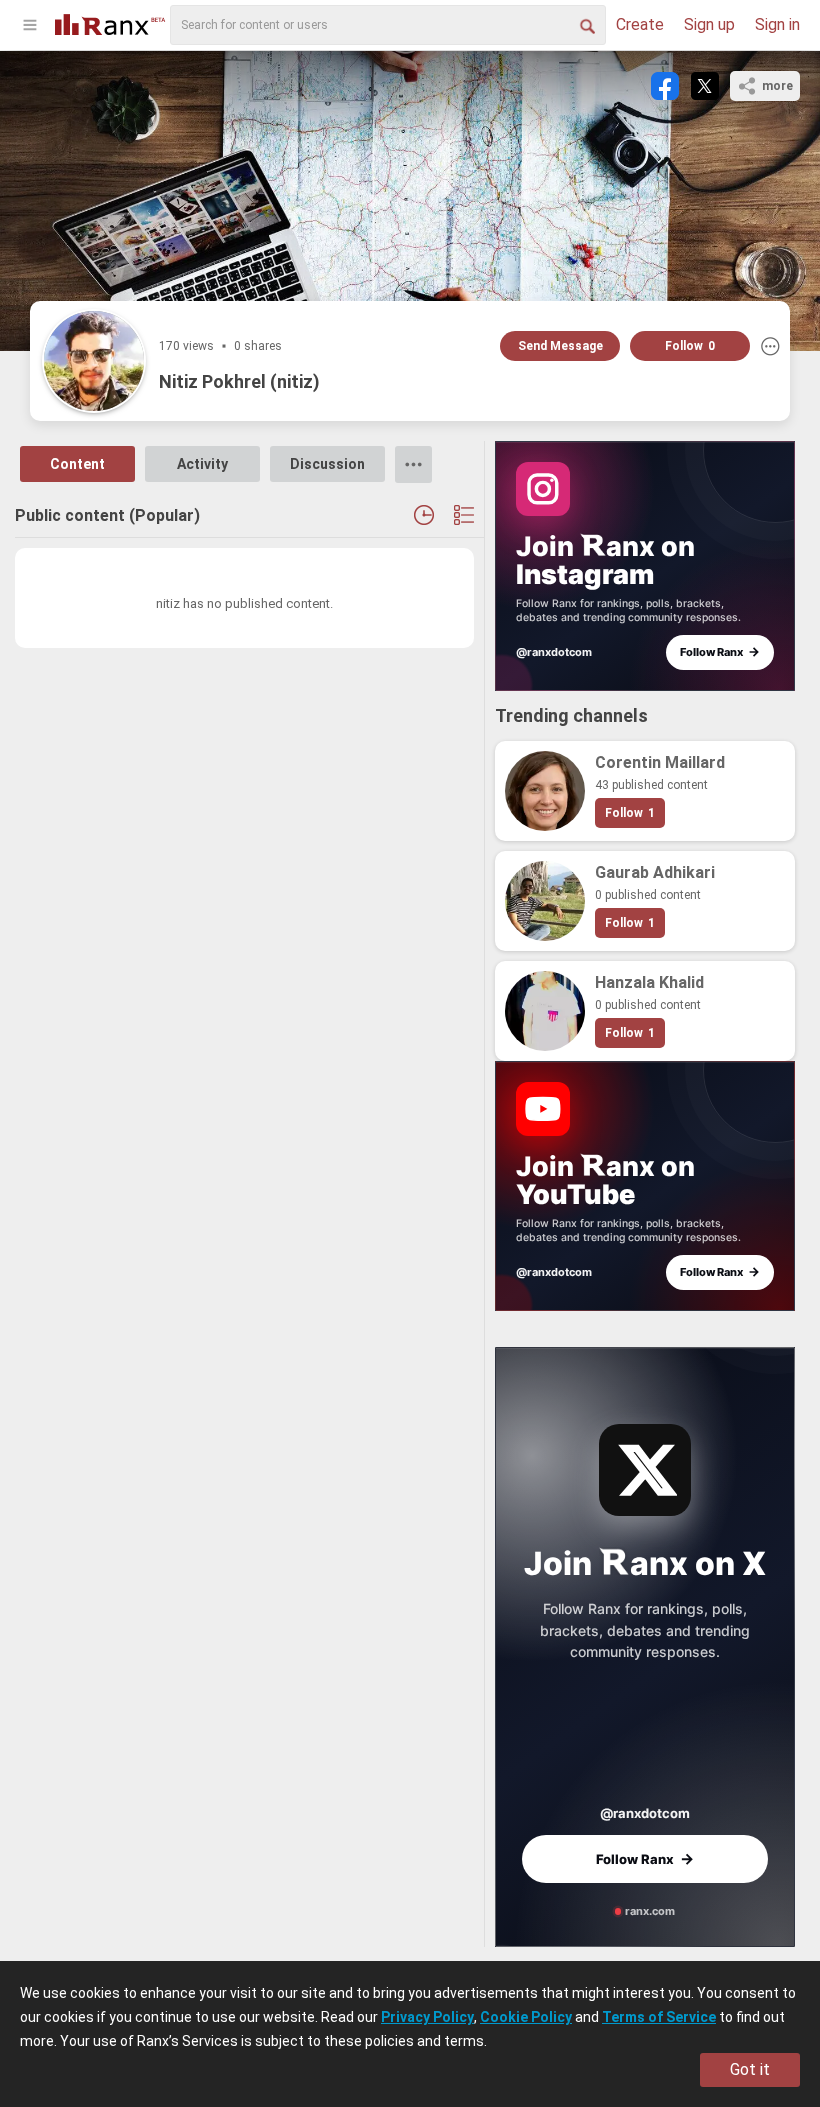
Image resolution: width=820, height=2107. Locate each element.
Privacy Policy (427, 2017)
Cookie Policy (526, 2017)
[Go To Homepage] (110, 22)
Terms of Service (659, 2017)
